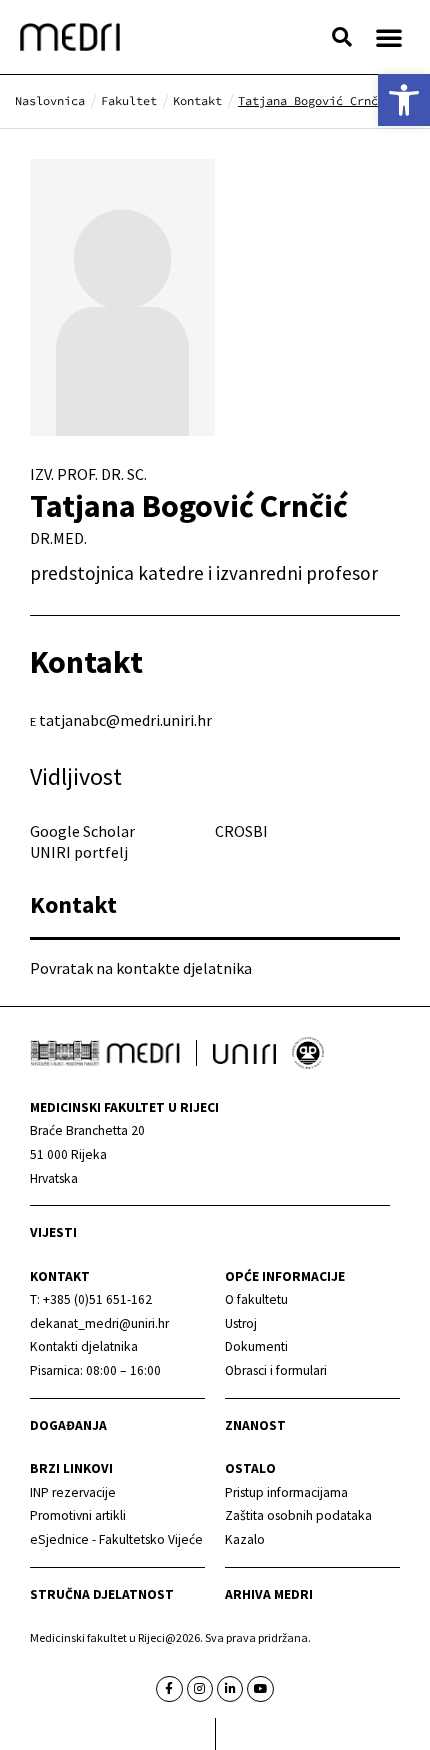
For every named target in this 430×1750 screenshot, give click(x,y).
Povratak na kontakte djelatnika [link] (141, 968)
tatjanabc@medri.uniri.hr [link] (125, 720)
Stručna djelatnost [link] (102, 1594)
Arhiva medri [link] (269, 1594)
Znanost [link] (255, 1425)
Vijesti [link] (53, 1232)
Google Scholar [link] (82, 831)
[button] (342, 37)
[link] (404, 100)
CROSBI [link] (241, 831)
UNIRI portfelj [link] (79, 852)
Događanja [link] (68, 1425)
